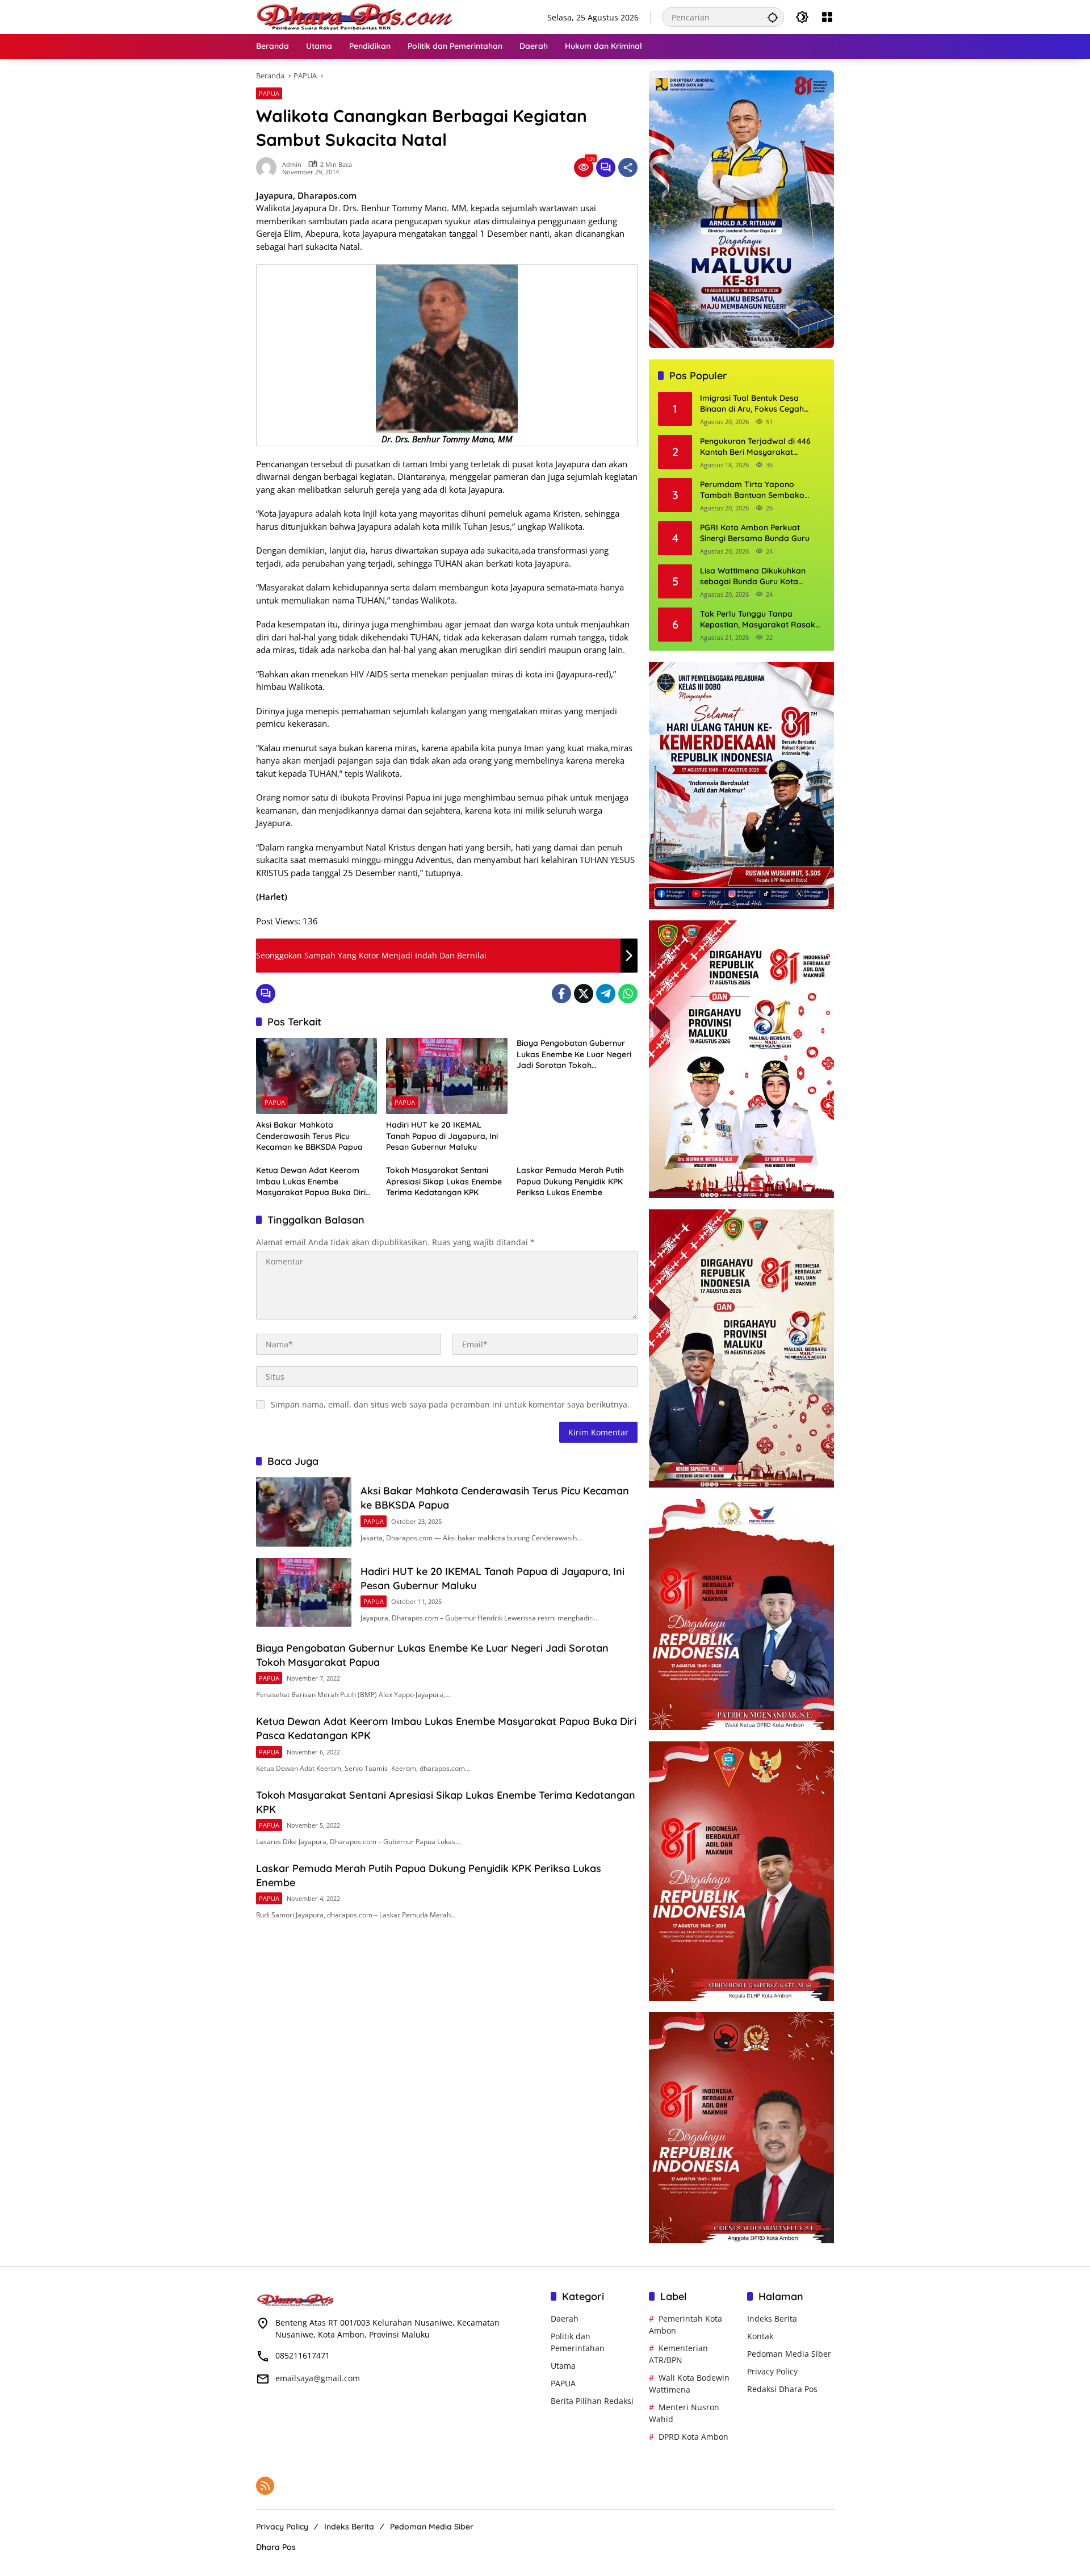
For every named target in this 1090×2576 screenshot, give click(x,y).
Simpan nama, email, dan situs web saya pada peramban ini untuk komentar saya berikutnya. (450, 1404)
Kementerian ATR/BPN (678, 2354)
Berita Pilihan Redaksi (592, 2401)
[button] (773, 17)
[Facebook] (561, 994)
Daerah (565, 2319)
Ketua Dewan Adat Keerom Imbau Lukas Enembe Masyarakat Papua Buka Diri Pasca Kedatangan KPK (311, 1182)
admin (292, 164)
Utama (563, 2366)
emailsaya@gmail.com (318, 2378)
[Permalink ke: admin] (269, 167)
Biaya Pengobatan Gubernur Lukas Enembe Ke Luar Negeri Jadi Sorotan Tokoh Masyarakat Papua (574, 1055)
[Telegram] (606, 994)
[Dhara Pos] (355, 16)
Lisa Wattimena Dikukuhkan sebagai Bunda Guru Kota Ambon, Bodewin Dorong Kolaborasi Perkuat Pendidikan (759, 577)
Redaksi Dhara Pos (782, 2389)
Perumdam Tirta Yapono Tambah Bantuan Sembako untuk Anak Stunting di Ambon (757, 490)
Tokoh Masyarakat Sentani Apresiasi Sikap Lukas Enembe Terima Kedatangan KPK (444, 1181)
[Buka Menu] (827, 17)
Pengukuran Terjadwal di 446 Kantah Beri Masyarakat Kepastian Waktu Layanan (755, 447)
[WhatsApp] (628, 994)
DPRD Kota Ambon (693, 2437)
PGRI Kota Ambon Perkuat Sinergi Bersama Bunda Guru (755, 533)
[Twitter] (584, 994)
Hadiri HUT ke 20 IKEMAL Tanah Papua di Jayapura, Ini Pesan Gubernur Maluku (442, 1136)
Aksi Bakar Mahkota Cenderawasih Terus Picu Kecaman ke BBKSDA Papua (309, 1136)
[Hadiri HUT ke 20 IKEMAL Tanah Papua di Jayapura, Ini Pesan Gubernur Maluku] (447, 1076)
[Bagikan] (628, 167)
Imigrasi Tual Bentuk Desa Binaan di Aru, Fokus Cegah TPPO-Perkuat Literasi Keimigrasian (752, 404)
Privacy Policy (772, 2371)
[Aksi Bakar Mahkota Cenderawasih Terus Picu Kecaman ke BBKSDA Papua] (316, 1076)
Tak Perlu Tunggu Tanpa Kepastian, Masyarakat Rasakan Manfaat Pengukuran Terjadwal (762, 620)
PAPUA (269, 93)
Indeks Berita (772, 2319)
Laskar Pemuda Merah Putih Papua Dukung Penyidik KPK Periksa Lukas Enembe (570, 1181)
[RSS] (265, 2486)
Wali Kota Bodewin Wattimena (689, 2384)
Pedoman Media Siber (789, 2354)
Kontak (760, 2336)
